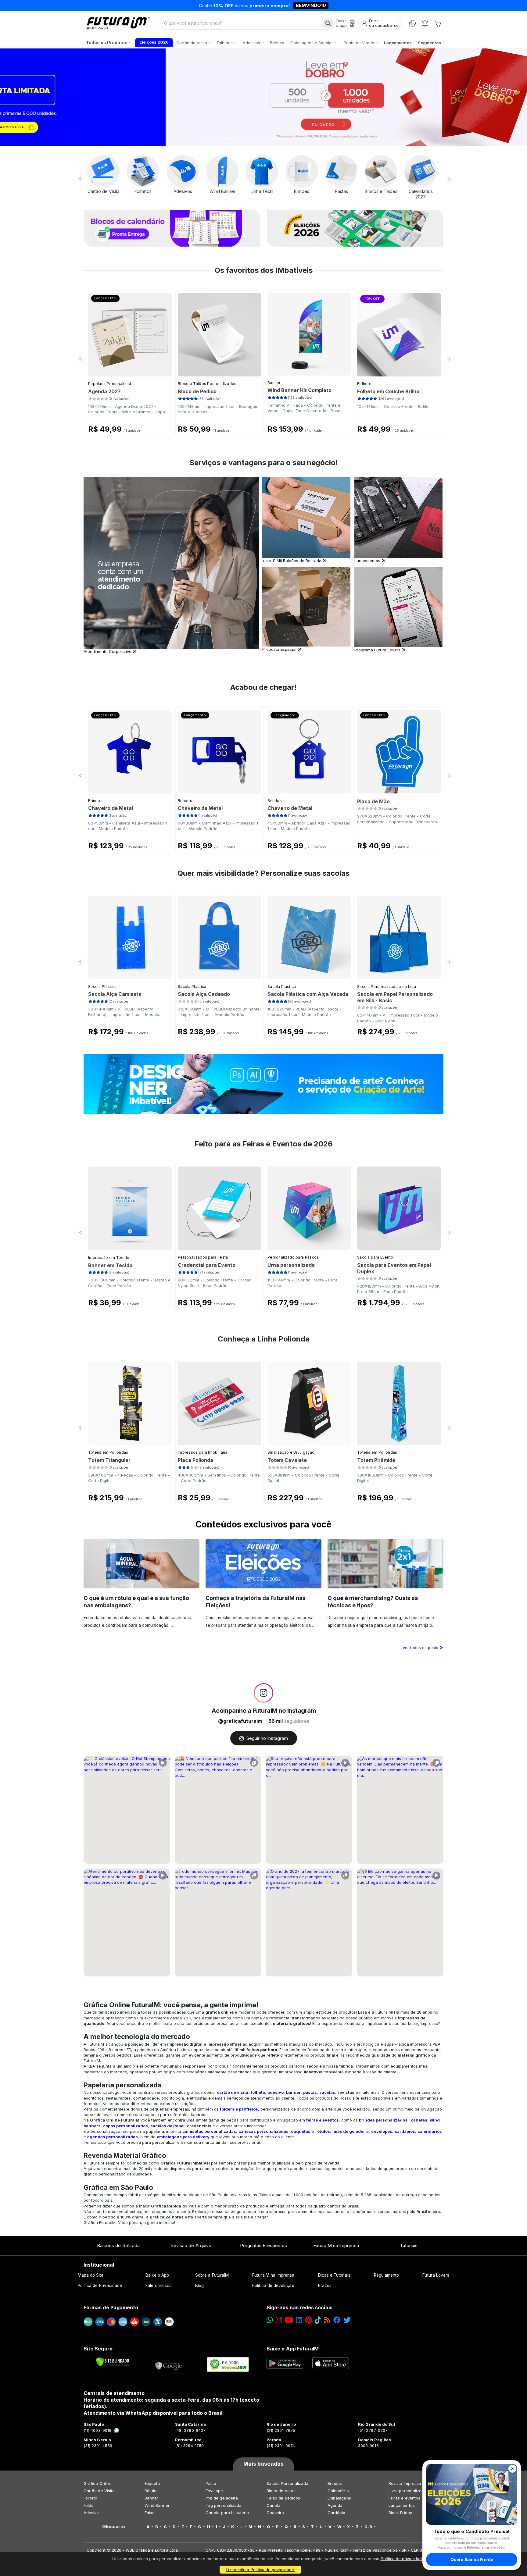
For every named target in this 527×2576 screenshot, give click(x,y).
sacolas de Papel (167, 2126)
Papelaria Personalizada (111, 384)
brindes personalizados (383, 2120)
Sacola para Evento (375, 1257)
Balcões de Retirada (118, 2245)
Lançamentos (402, 2505)
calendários (430, 2131)
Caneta (274, 2505)
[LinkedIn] (299, 2320)
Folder (89, 2505)
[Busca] (328, 23)
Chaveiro (275, 2513)
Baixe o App (157, 2275)
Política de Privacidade (100, 2286)
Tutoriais (409, 2245)
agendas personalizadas (113, 2137)
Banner (274, 383)
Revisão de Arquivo (191, 2245)
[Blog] (327, 2320)
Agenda (335, 2505)
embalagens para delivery (183, 2137)
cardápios (405, 2131)
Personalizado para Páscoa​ (293, 1257)
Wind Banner (157, 2505)
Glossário (114, 2527)
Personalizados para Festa (203, 1257)
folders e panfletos (239, 2109)
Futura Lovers (436, 2275)
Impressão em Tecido (109, 1258)
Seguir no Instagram (267, 1738)
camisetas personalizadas (209, 2131)
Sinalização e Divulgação (291, 1452)
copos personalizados (125, 2126)
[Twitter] (347, 2320)
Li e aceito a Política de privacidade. (260, 2570)
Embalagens (339, 2498)
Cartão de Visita (99, 2491)
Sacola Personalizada (287, 2483)
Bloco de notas (281, 2491)
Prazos (325, 2286)
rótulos (323, 2131)
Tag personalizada (224, 2505)
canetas (419, 2120)
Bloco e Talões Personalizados (207, 384)
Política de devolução (273, 2286)
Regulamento (387, 2275)
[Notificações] (425, 23)
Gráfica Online (98, 2483)
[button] (39, 97)
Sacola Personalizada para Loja (387, 987)
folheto (258, 2092)
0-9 (368, 2527)
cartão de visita (233, 2092)
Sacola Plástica (102, 987)
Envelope (214, 2491)
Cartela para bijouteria (227, 2513)
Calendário (338, 2491)
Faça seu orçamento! (335, 5)
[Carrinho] (438, 23)
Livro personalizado (407, 2491)
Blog (199, 2286)
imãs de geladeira (351, 2131)
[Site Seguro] (169, 2364)
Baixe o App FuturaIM (293, 2349)
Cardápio (337, 2513)
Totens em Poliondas (108, 1452)
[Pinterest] (308, 2320)
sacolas (327, 2092)
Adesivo (91, 2513)
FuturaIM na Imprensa (336, 2245)
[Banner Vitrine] (263, 1084)
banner (293, 2092)
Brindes (95, 801)
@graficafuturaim (240, 1721)
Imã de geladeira (222, 2498)
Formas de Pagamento (111, 2307)
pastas (310, 2092)
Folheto (364, 384)
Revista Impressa (405, 2483)
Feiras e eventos (404, 2498)
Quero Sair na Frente (472, 2559)
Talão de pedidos (283, 2498)
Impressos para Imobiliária (203, 1452)
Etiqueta (152, 2483)
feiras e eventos (323, 2120)
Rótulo (151, 2491)
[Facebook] (337, 2320)
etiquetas (301, 2131)
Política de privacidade (402, 2559)
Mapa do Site (91, 2275)
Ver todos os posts (421, 1648)
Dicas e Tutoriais (334, 2275)
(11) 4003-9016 (97, 2430)
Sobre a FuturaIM (212, 2275)
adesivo (276, 2092)
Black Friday (400, 2513)
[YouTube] (289, 2320)
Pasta (211, 2483)
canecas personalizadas (263, 2131)
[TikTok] (318, 2320)
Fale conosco (159, 2286)
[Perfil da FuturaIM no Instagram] (263, 1693)
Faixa (150, 2513)
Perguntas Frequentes (263, 2245)
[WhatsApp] (412, 23)
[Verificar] (113, 2362)
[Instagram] (279, 2320)
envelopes (382, 2131)
